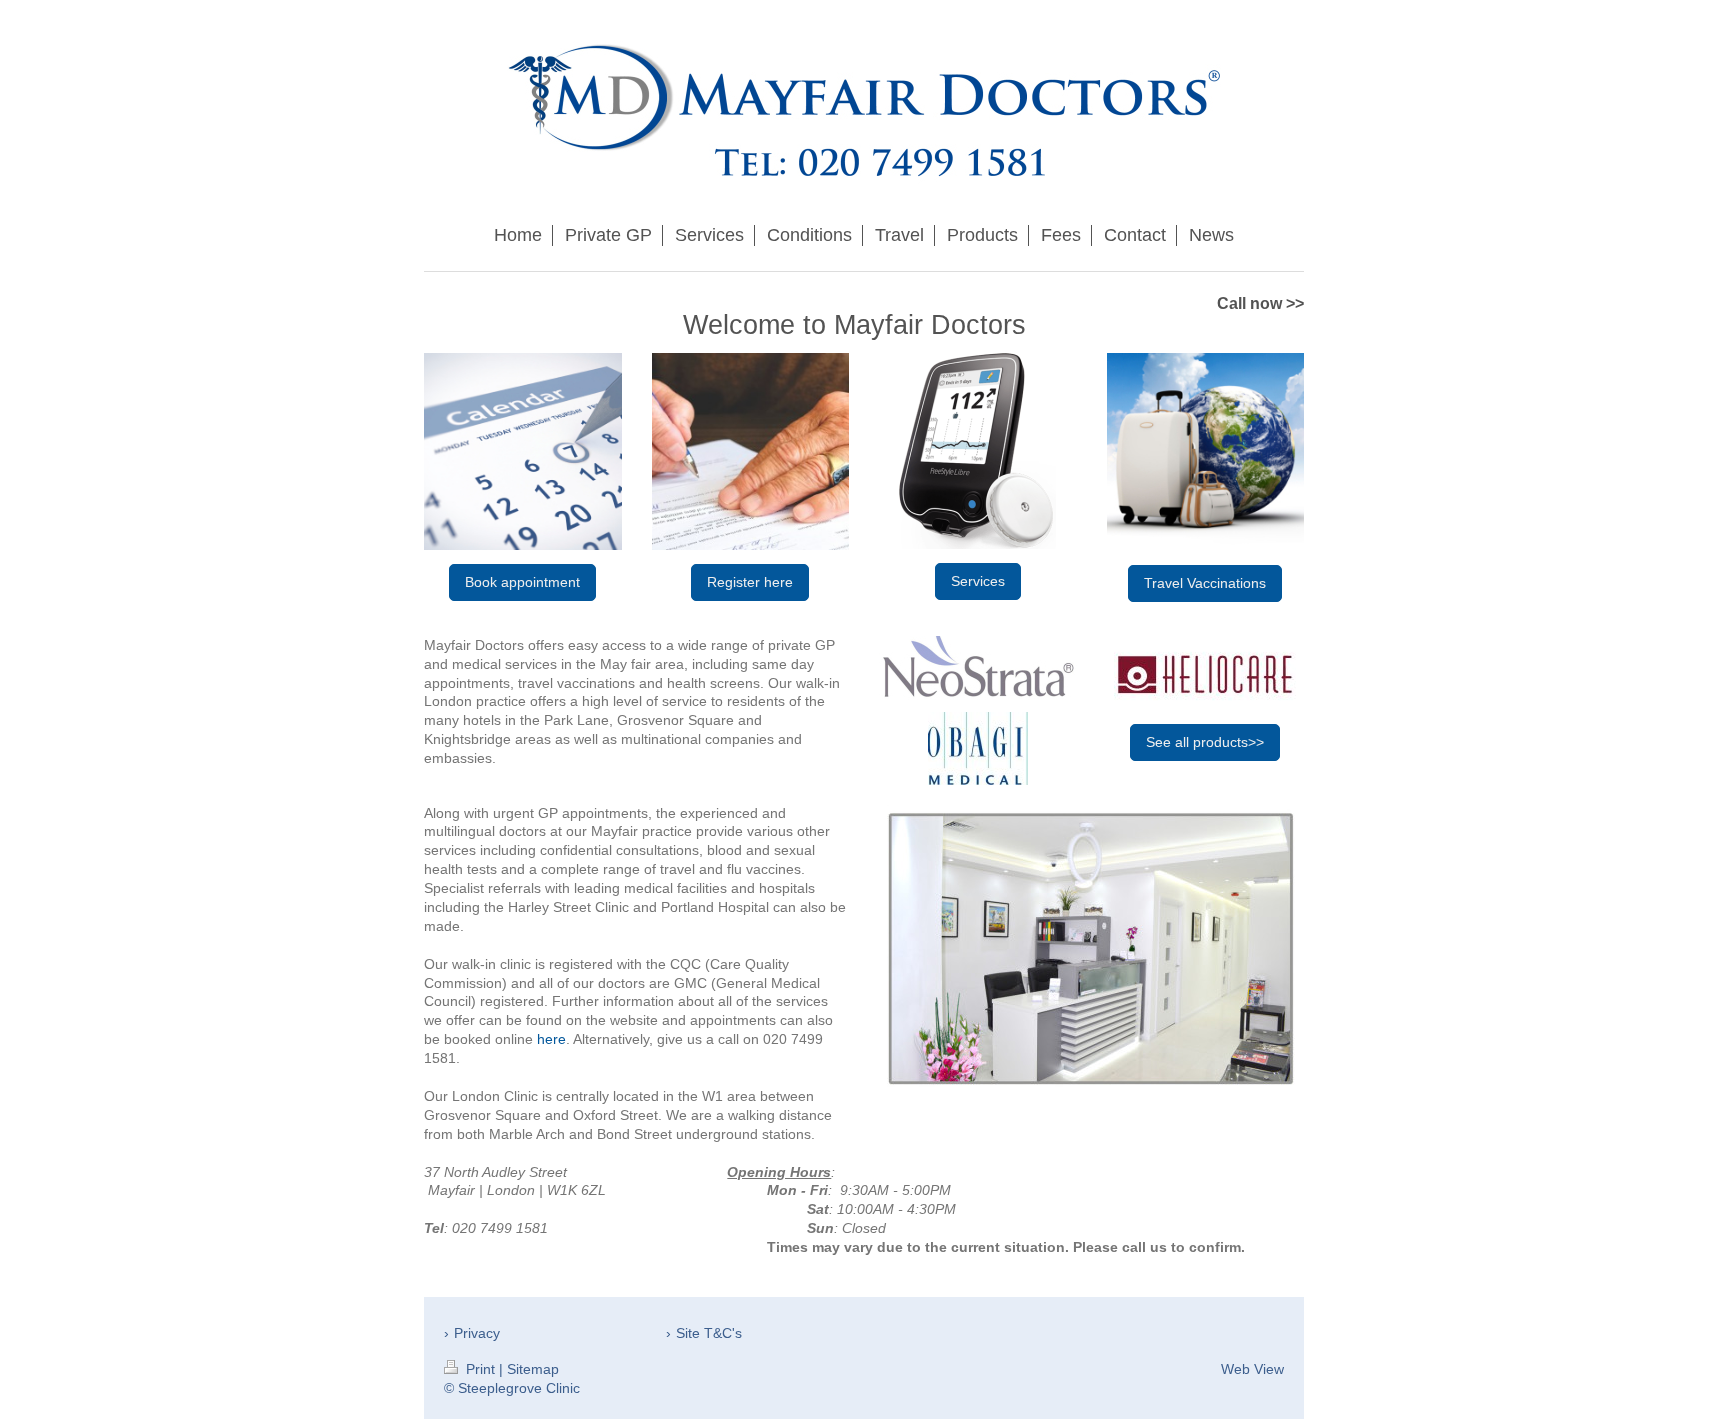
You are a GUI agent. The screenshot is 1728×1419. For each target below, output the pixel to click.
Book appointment (522, 582)
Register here (750, 582)
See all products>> (1205, 742)
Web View (1252, 1369)
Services (978, 581)
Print (480, 1369)
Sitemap (533, 1369)
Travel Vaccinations (1205, 583)
